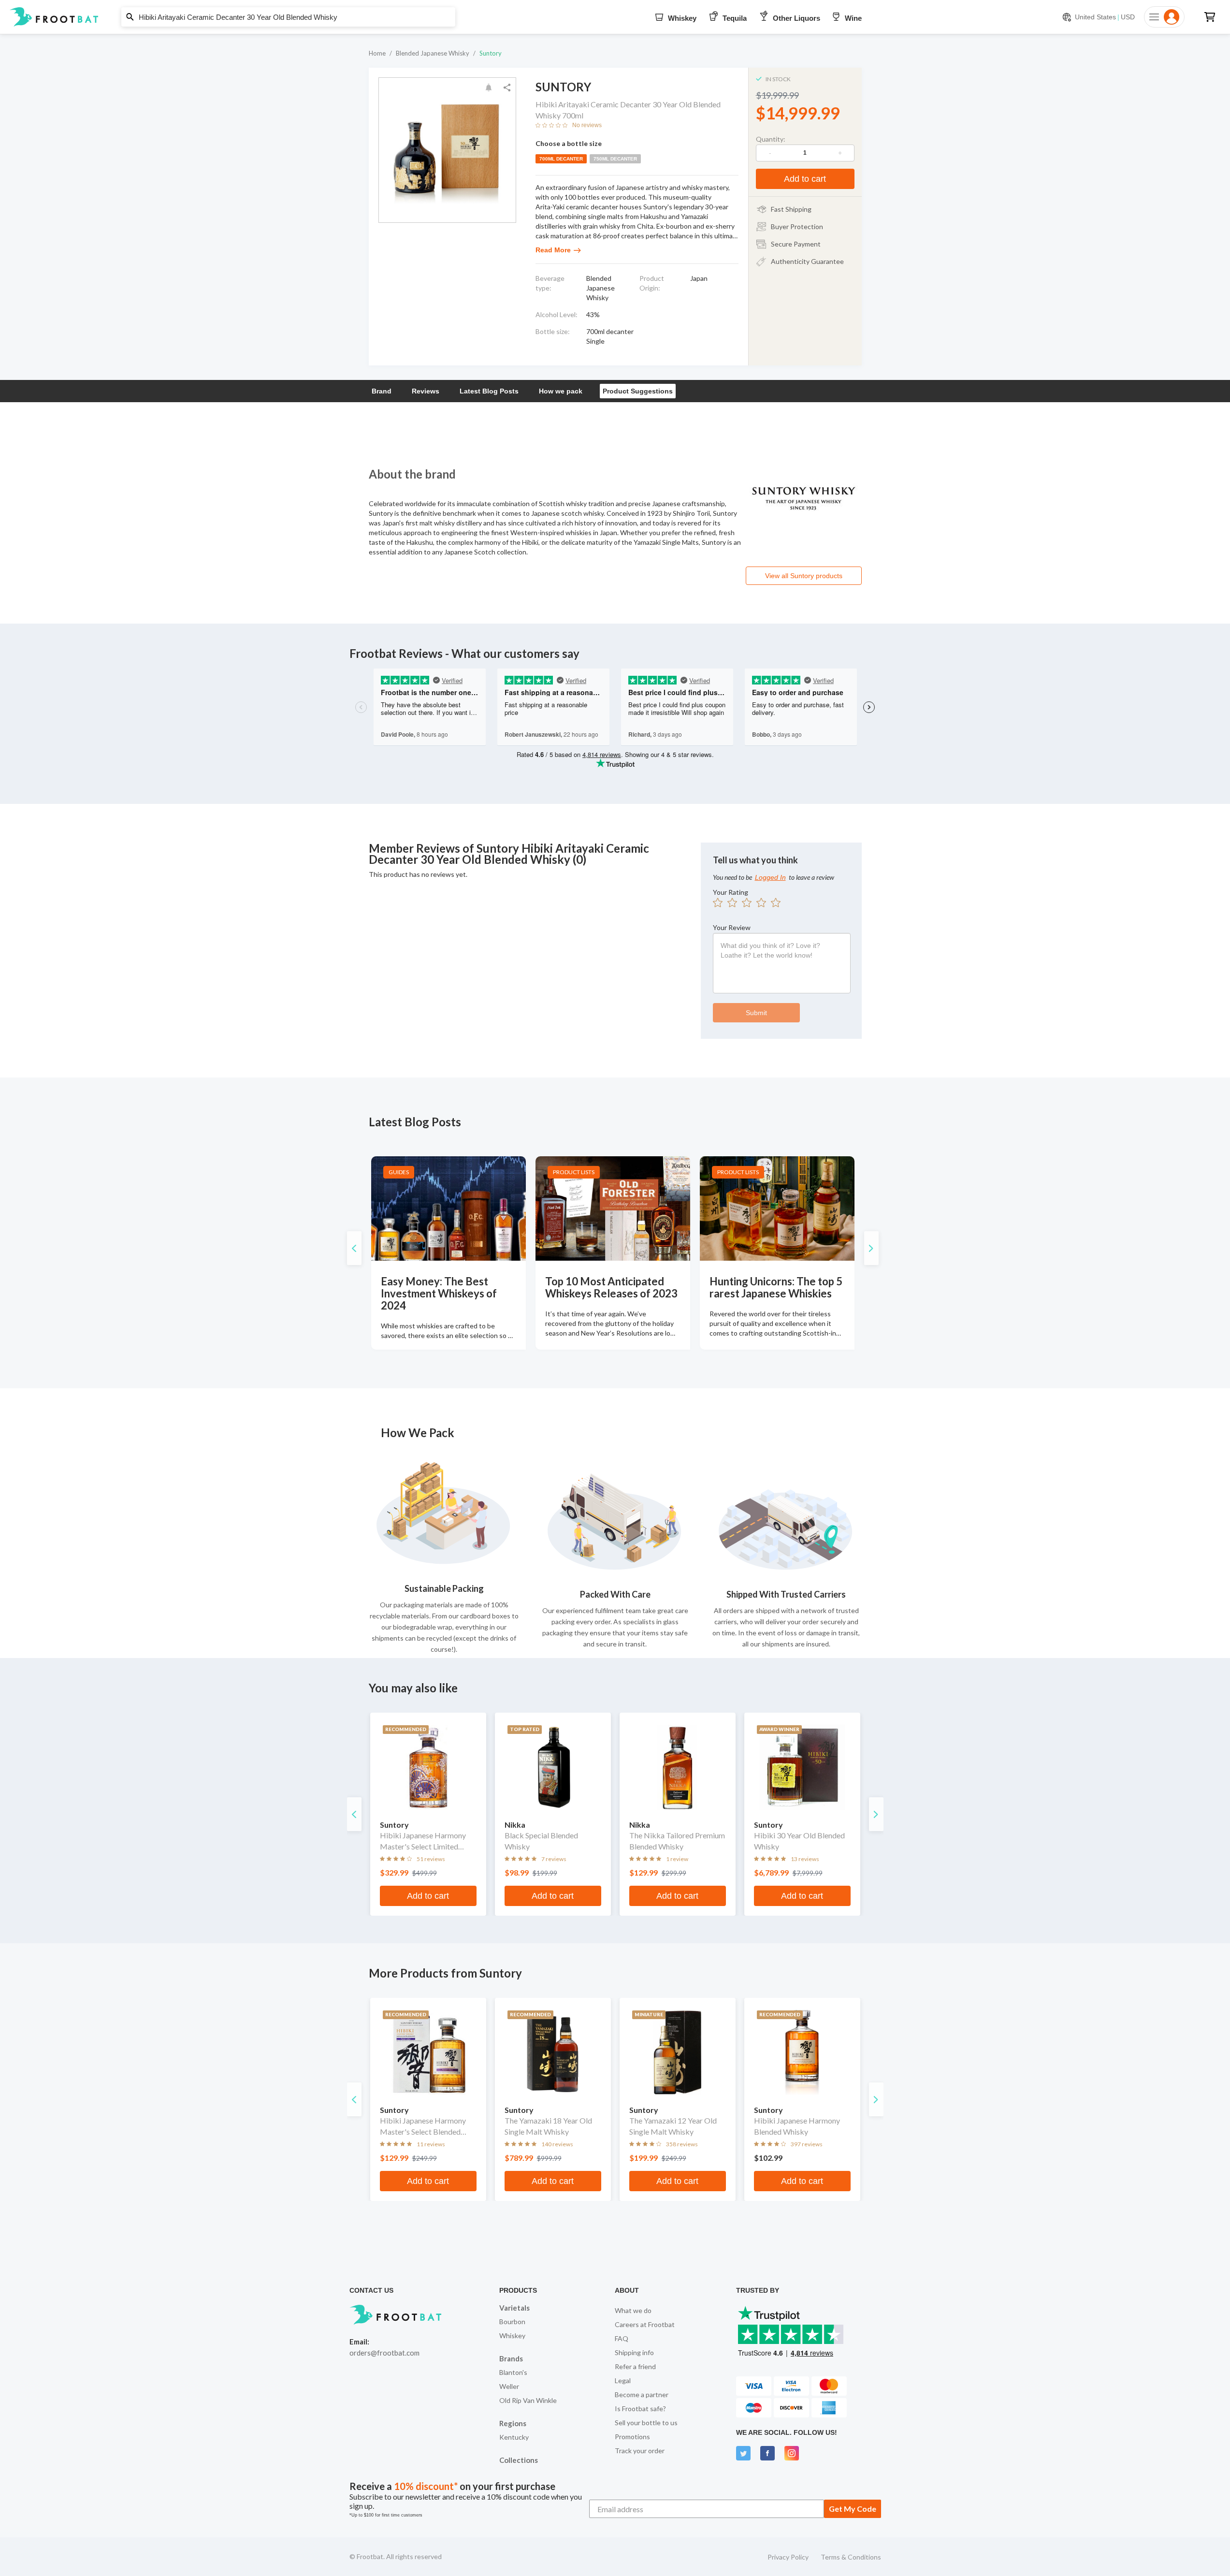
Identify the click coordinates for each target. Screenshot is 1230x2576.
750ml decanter (615, 159)
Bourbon (512, 2321)
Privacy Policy (788, 2557)
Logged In (770, 877)
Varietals (514, 2308)
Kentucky (514, 2437)
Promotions (632, 2437)
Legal (623, 2380)
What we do (633, 2310)
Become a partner (642, 2394)
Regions (513, 2423)
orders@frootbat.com (384, 2353)
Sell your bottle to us (646, 2423)
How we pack (561, 391)
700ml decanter (561, 159)
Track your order (640, 2451)
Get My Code (853, 2509)
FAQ (622, 2338)
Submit (756, 1013)
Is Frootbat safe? (640, 2409)
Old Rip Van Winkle (528, 2400)
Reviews (426, 391)
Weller (509, 2386)
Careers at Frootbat (645, 2324)
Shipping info (634, 2352)
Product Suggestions (638, 391)
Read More (553, 250)
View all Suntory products (804, 576)
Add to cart (805, 179)
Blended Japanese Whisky (433, 53)
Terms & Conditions (851, 2557)
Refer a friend (635, 2366)
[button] (615, 17)
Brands (511, 2358)
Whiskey (512, 2336)
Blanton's (513, 2372)
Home (377, 53)
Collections (519, 2460)
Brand (382, 391)
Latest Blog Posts (489, 391)
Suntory (491, 53)
